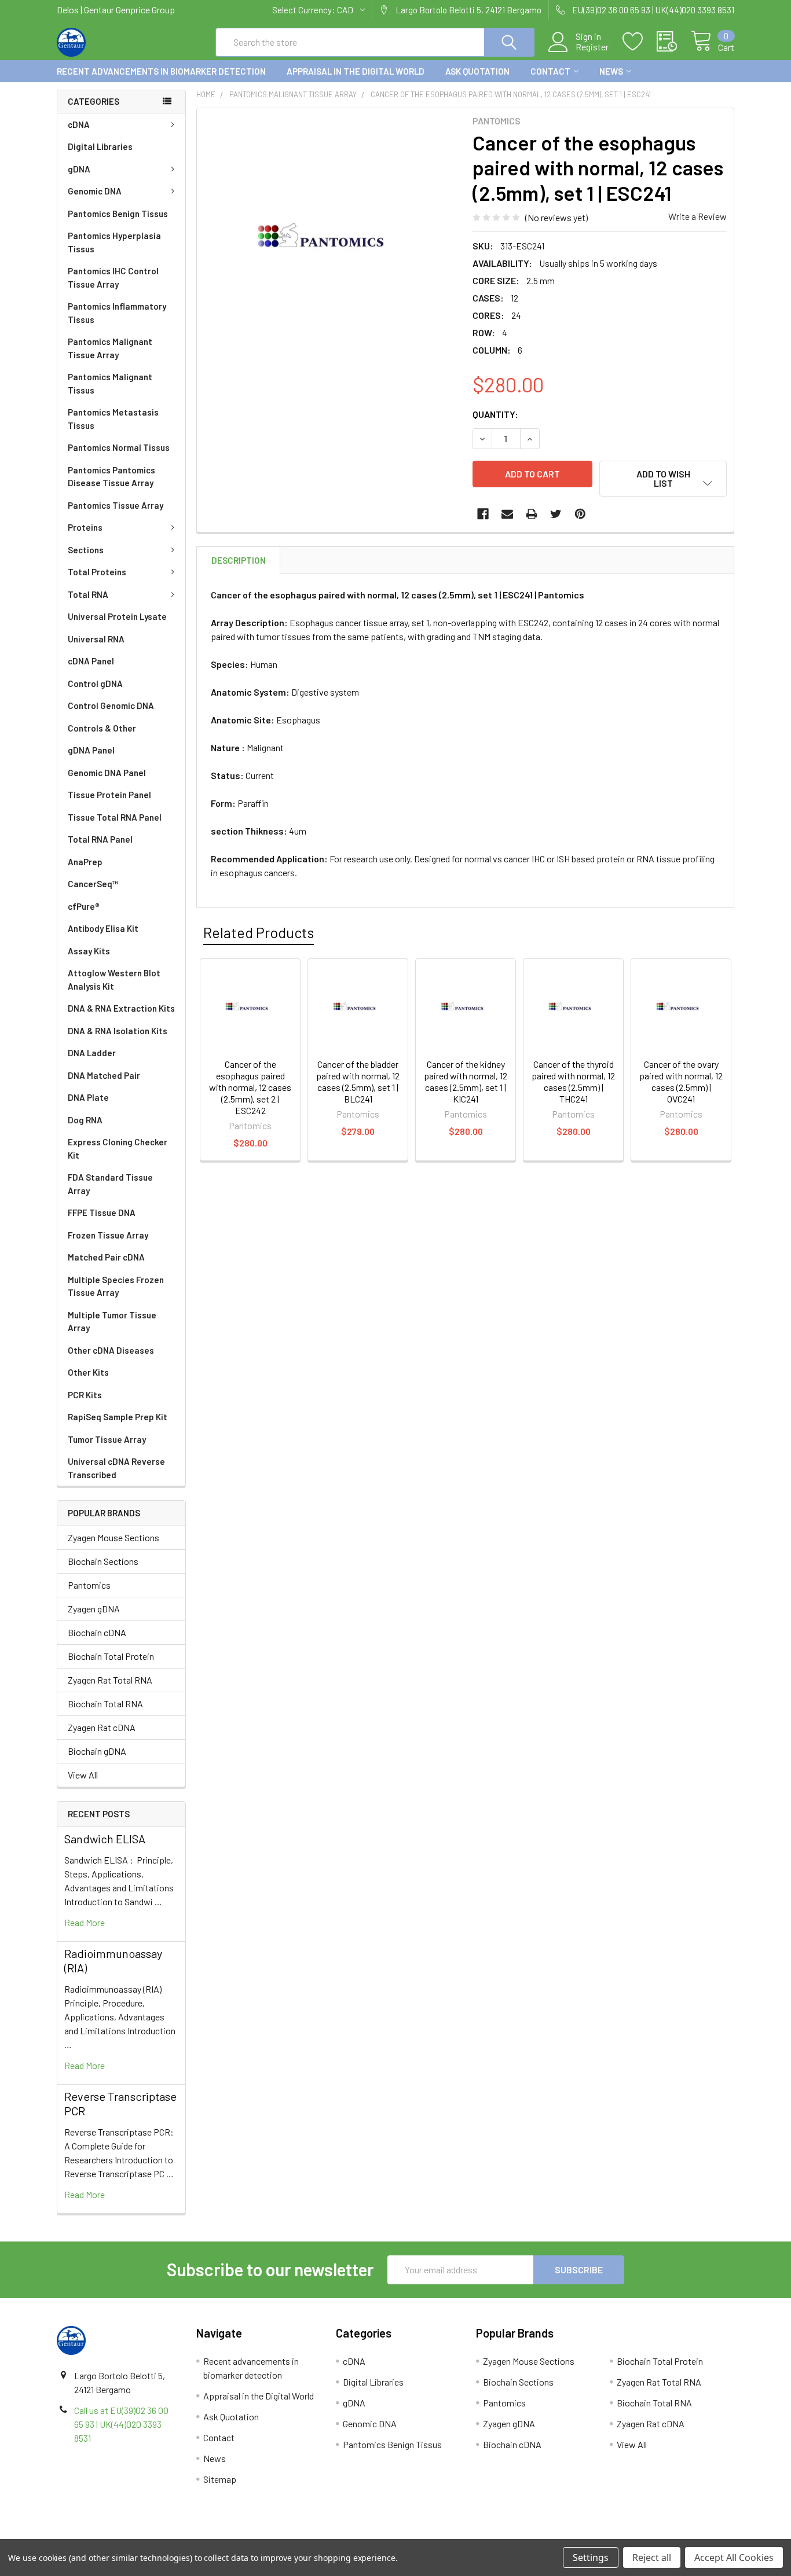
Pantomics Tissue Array (116, 505)
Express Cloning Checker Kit (118, 1149)
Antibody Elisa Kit (103, 928)
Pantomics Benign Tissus (118, 214)
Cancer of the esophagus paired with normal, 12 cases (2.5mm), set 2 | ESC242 (250, 1087)
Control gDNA (95, 683)
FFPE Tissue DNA (102, 1212)
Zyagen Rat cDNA (102, 1727)
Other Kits (88, 1372)
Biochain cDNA (97, 1632)
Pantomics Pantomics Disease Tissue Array (111, 477)
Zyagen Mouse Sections (113, 1537)
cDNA (79, 124)
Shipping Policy (311, 2535)
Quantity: (495, 414)
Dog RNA (85, 1120)
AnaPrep (85, 862)
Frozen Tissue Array (108, 1235)
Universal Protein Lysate (117, 616)
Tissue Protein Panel (109, 795)
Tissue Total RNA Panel (115, 817)
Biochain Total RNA (105, 1704)
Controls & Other (102, 728)
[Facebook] (483, 514)
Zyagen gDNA (94, 1609)
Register (592, 47)
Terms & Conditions (142, 2535)
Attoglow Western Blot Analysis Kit (114, 980)
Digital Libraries (100, 146)
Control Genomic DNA (111, 705)
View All (83, 1775)
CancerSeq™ (93, 884)
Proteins (85, 527)
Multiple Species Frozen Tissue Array (116, 1286)
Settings (591, 2557)
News (611, 71)
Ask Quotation (477, 71)
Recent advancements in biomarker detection (161, 71)
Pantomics (89, 1585)
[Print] (532, 514)
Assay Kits (89, 951)
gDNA (79, 169)
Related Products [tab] (259, 932)
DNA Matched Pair (104, 1075)
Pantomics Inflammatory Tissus (117, 313)
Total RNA (88, 594)
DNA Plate (88, 1097)
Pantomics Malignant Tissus (110, 383)
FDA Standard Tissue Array (110, 1184)
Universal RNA (96, 639)
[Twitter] (556, 514)
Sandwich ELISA (105, 1839)
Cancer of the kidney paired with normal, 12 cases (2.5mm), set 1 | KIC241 (466, 1081)
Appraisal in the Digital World (356, 71)
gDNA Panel (91, 750)
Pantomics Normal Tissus (119, 447)
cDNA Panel (91, 661)
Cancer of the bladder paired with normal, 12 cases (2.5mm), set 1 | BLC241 (358, 1081)
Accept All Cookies (734, 2557)
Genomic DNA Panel (107, 773)
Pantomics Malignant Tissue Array (110, 348)
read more (85, 1922)
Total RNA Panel (100, 839)
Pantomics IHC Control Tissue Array (113, 278)
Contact (550, 71)
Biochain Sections (103, 1561)
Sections (86, 550)
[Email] (507, 514)
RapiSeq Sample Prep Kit (118, 1417)
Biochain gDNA (97, 1751)
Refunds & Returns (480, 2535)
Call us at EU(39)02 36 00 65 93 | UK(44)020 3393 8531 (121, 2424)
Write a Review (697, 216)
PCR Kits (85, 1395)
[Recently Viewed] (674, 42)
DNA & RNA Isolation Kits (118, 1031)
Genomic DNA (95, 191)
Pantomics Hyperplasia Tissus (114, 242)
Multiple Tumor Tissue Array (112, 1322)
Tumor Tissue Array (107, 1439)
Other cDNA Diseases (111, 1350)
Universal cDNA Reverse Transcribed (116, 1468)
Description (239, 560)
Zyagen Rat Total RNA (110, 1680)
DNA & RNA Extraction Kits (121, 1008)
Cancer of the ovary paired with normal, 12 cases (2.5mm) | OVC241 (681, 1081)
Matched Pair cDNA (106, 1257)
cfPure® (84, 906)
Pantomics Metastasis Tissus (113, 419)
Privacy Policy (650, 2535)
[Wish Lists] (640, 42)
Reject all (652, 2557)
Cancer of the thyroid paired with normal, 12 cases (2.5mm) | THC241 (573, 1081)
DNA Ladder (92, 1053)
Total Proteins (97, 572)
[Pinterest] (580, 514)
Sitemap (220, 2479)
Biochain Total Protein (111, 1656)
